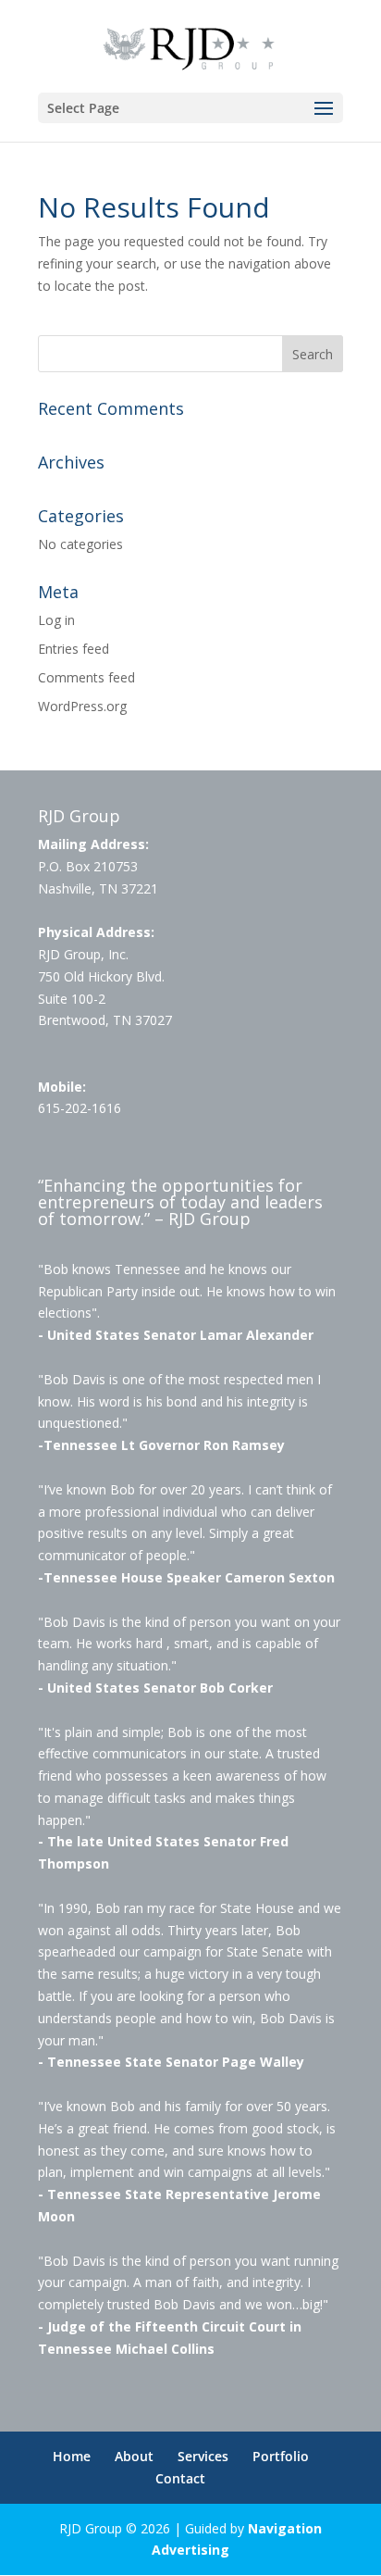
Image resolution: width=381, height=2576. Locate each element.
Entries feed (74, 649)
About (134, 2456)
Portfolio (281, 2456)
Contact (180, 2478)
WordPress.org (82, 706)
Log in (56, 620)
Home (72, 2456)
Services (203, 2456)
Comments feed (86, 677)
